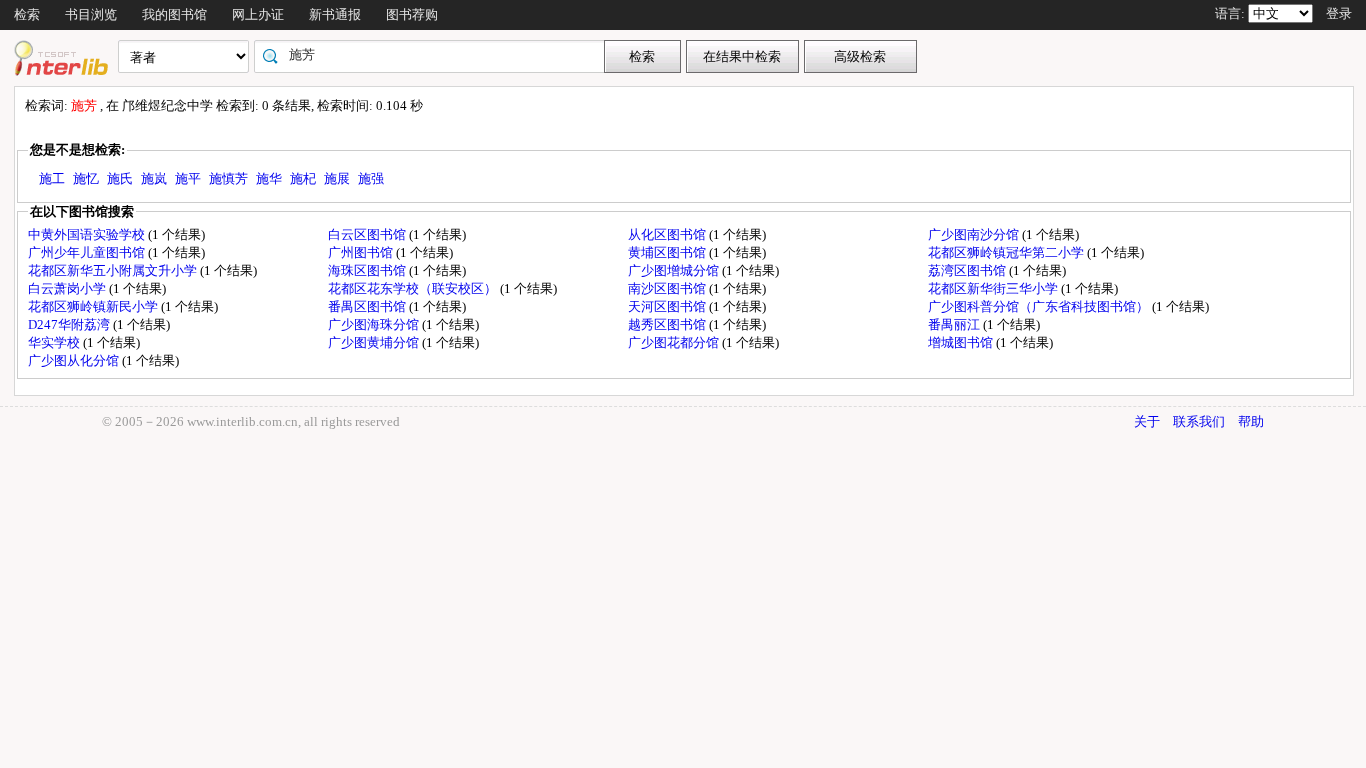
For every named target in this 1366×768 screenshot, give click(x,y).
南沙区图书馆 (668, 288)
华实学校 (55, 342)
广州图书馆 (362, 252)
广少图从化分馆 (75, 360)
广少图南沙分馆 (975, 234)
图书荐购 (412, 14)
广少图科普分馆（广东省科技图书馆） (1040, 306)
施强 (371, 178)
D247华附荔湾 (70, 324)
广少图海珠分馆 (375, 324)
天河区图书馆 (668, 306)
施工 (52, 178)
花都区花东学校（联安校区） (414, 288)
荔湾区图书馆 (968, 270)
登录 (1339, 13)
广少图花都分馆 (675, 342)
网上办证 (258, 14)
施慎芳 (228, 178)
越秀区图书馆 (668, 324)
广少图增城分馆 (675, 270)
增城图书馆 (962, 342)
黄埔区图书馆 (668, 252)
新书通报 (335, 14)
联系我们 (1199, 421)
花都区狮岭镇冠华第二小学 (1007, 252)
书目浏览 (91, 14)
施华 (269, 178)
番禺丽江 (955, 324)
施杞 (303, 178)
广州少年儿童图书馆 (88, 252)
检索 (27, 14)
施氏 (120, 178)
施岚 (154, 178)
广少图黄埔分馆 (375, 342)
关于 (1147, 421)
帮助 (1251, 421)
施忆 (86, 178)
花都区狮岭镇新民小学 (94, 306)
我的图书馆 (174, 14)
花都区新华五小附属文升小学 (114, 270)
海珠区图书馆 (368, 270)
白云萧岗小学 (68, 288)
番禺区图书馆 (368, 306)
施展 (337, 178)
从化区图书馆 (668, 234)
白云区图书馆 (368, 234)
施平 (188, 178)
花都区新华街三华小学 (994, 288)
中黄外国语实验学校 (88, 234)
